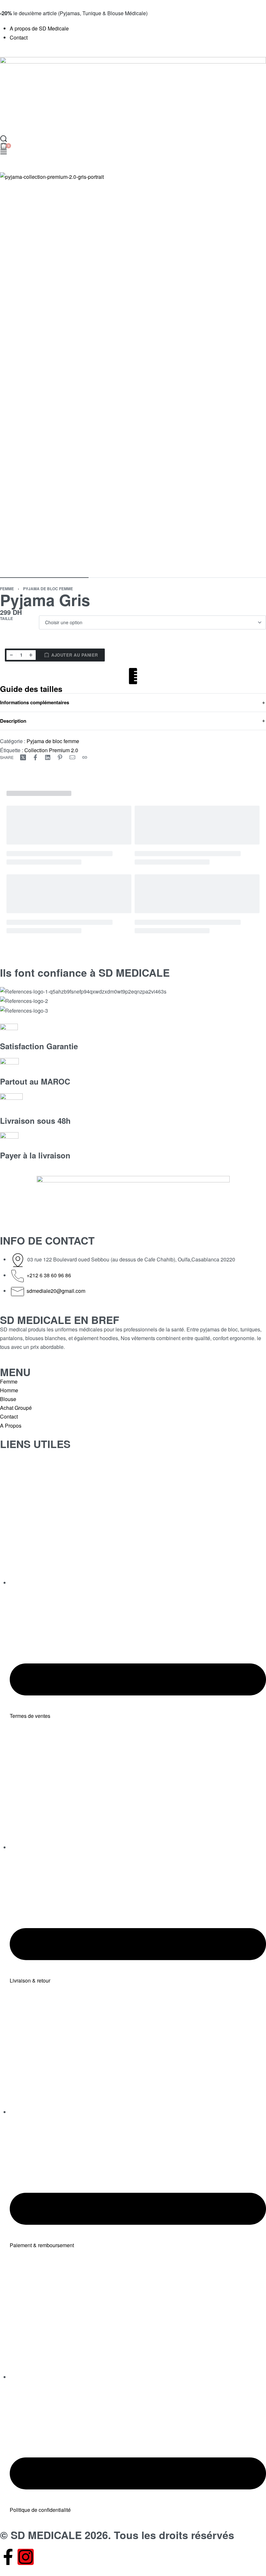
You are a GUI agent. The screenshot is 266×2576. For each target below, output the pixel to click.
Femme (7, 589)
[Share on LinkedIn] (48, 757)
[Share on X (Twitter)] (23, 757)
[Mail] (72, 757)
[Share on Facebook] (35, 757)
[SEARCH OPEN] (4, 139)
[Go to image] (44, 578)
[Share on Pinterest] (60, 757)
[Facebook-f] (8, 2557)
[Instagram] (26, 2557)
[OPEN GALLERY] (133, 372)
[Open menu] (4, 152)
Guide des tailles (31, 689)
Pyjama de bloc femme (48, 589)
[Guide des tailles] (133, 676)
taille (6, 619)
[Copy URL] (85, 757)
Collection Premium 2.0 (51, 750)
